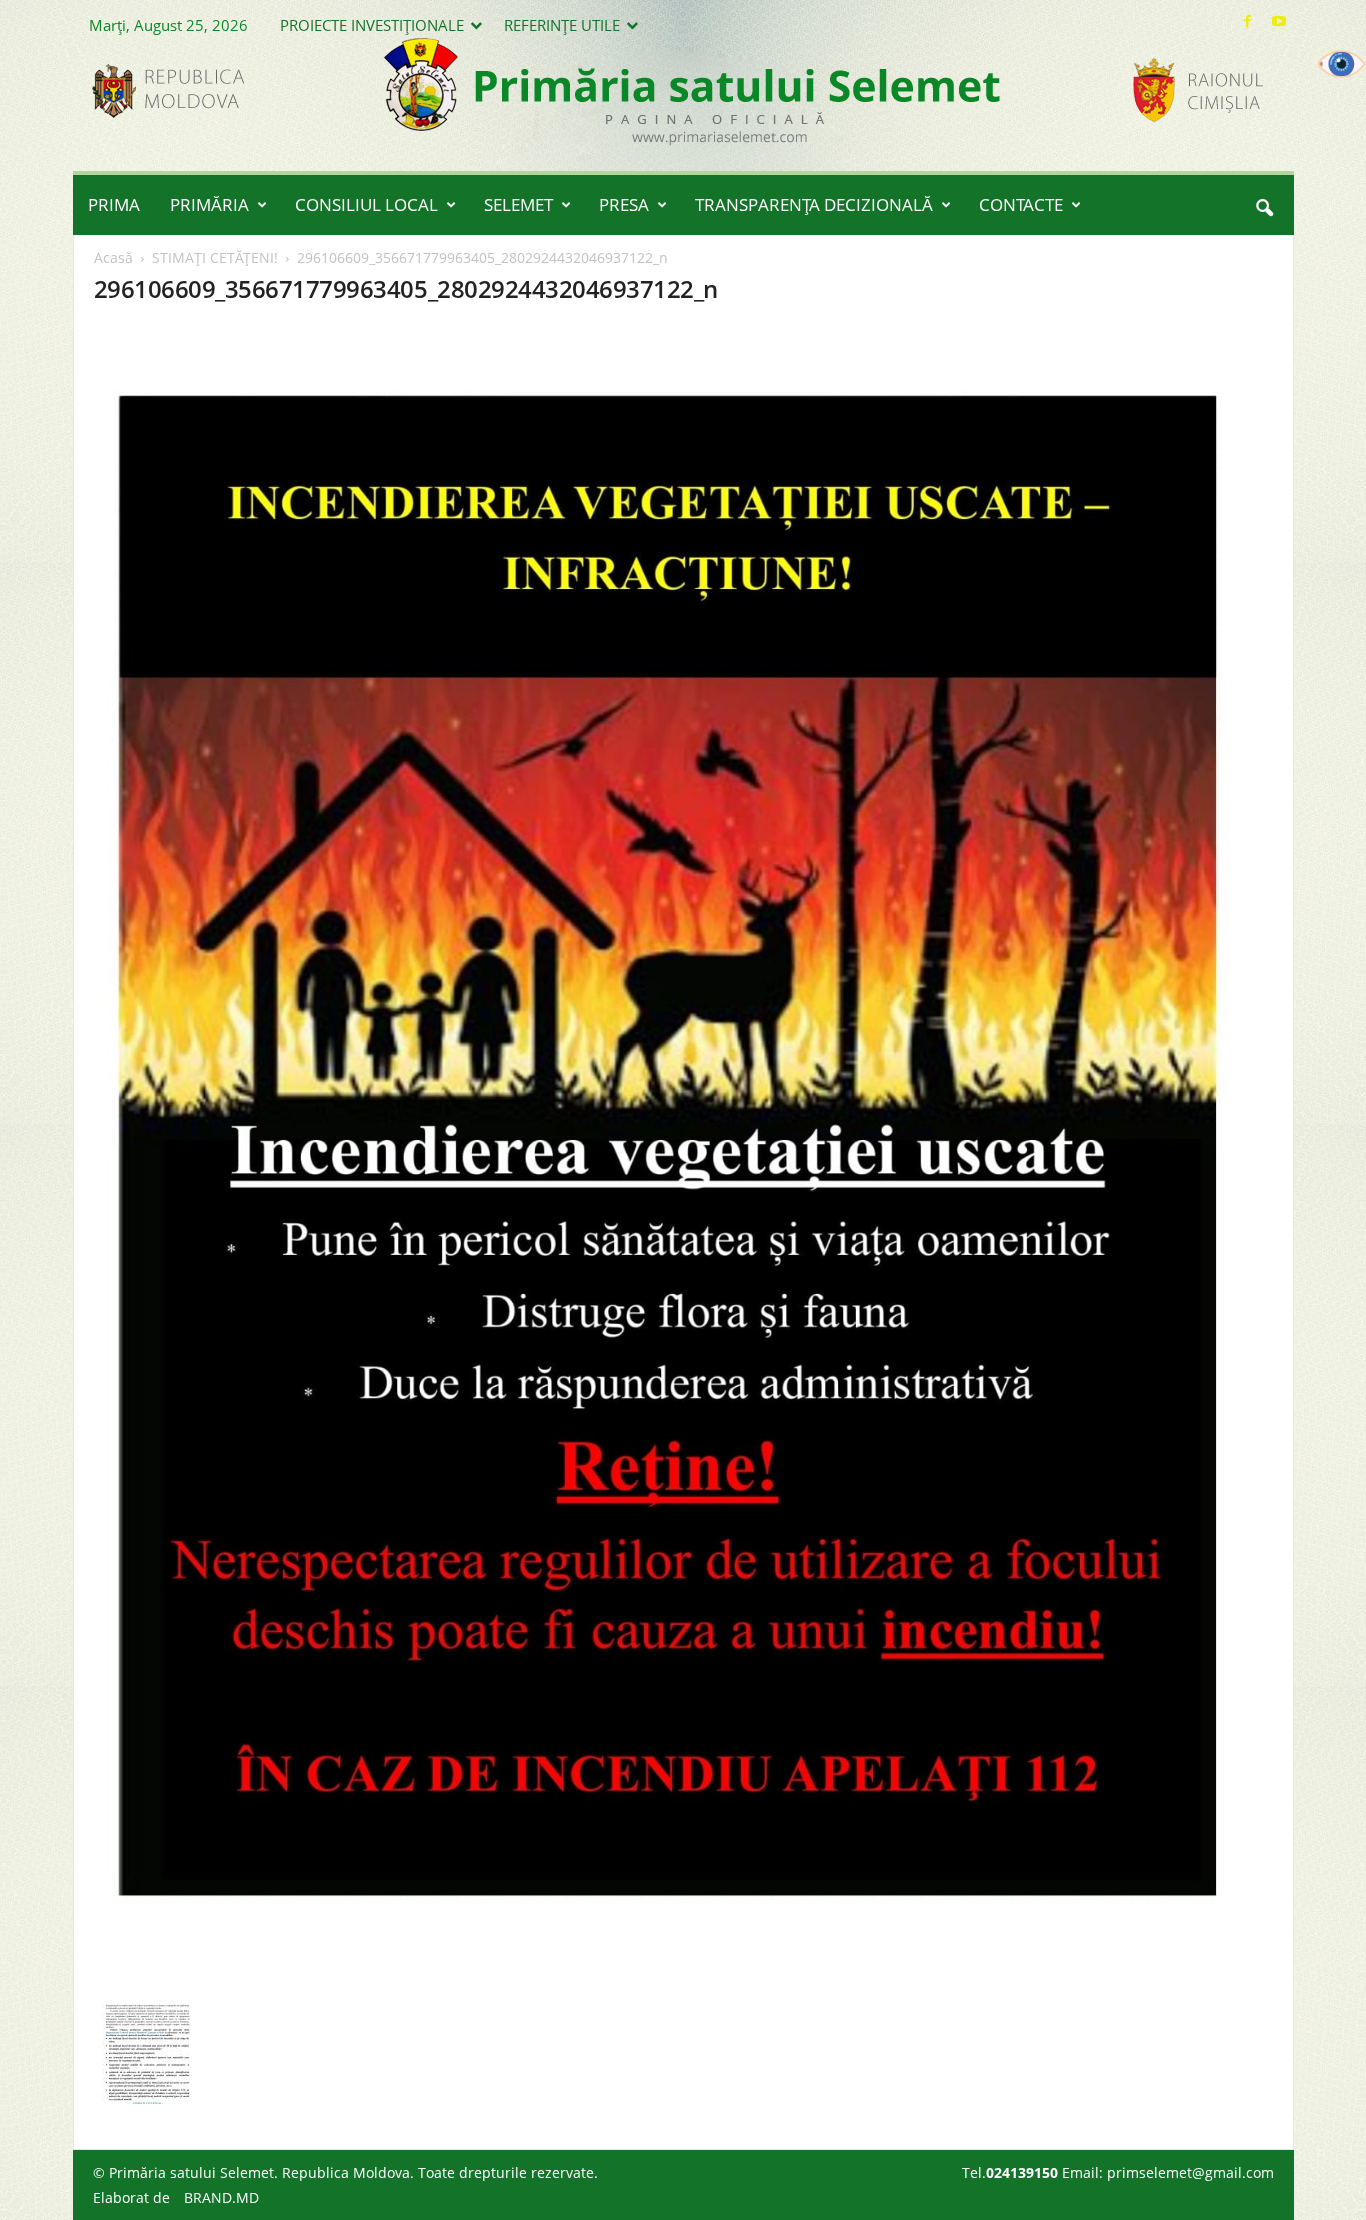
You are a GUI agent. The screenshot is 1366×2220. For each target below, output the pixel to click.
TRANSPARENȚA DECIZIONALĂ (814, 204)
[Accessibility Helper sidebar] (1342, 64)
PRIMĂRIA (209, 204)
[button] (1264, 205)
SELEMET (518, 204)
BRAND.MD (221, 2197)
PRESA (624, 204)
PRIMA (114, 204)
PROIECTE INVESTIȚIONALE (372, 25)
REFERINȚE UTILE (562, 25)
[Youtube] (1279, 21)
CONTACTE (1021, 204)
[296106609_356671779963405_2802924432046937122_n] (684, 1159)
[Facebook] (1248, 21)
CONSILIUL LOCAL (366, 204)
